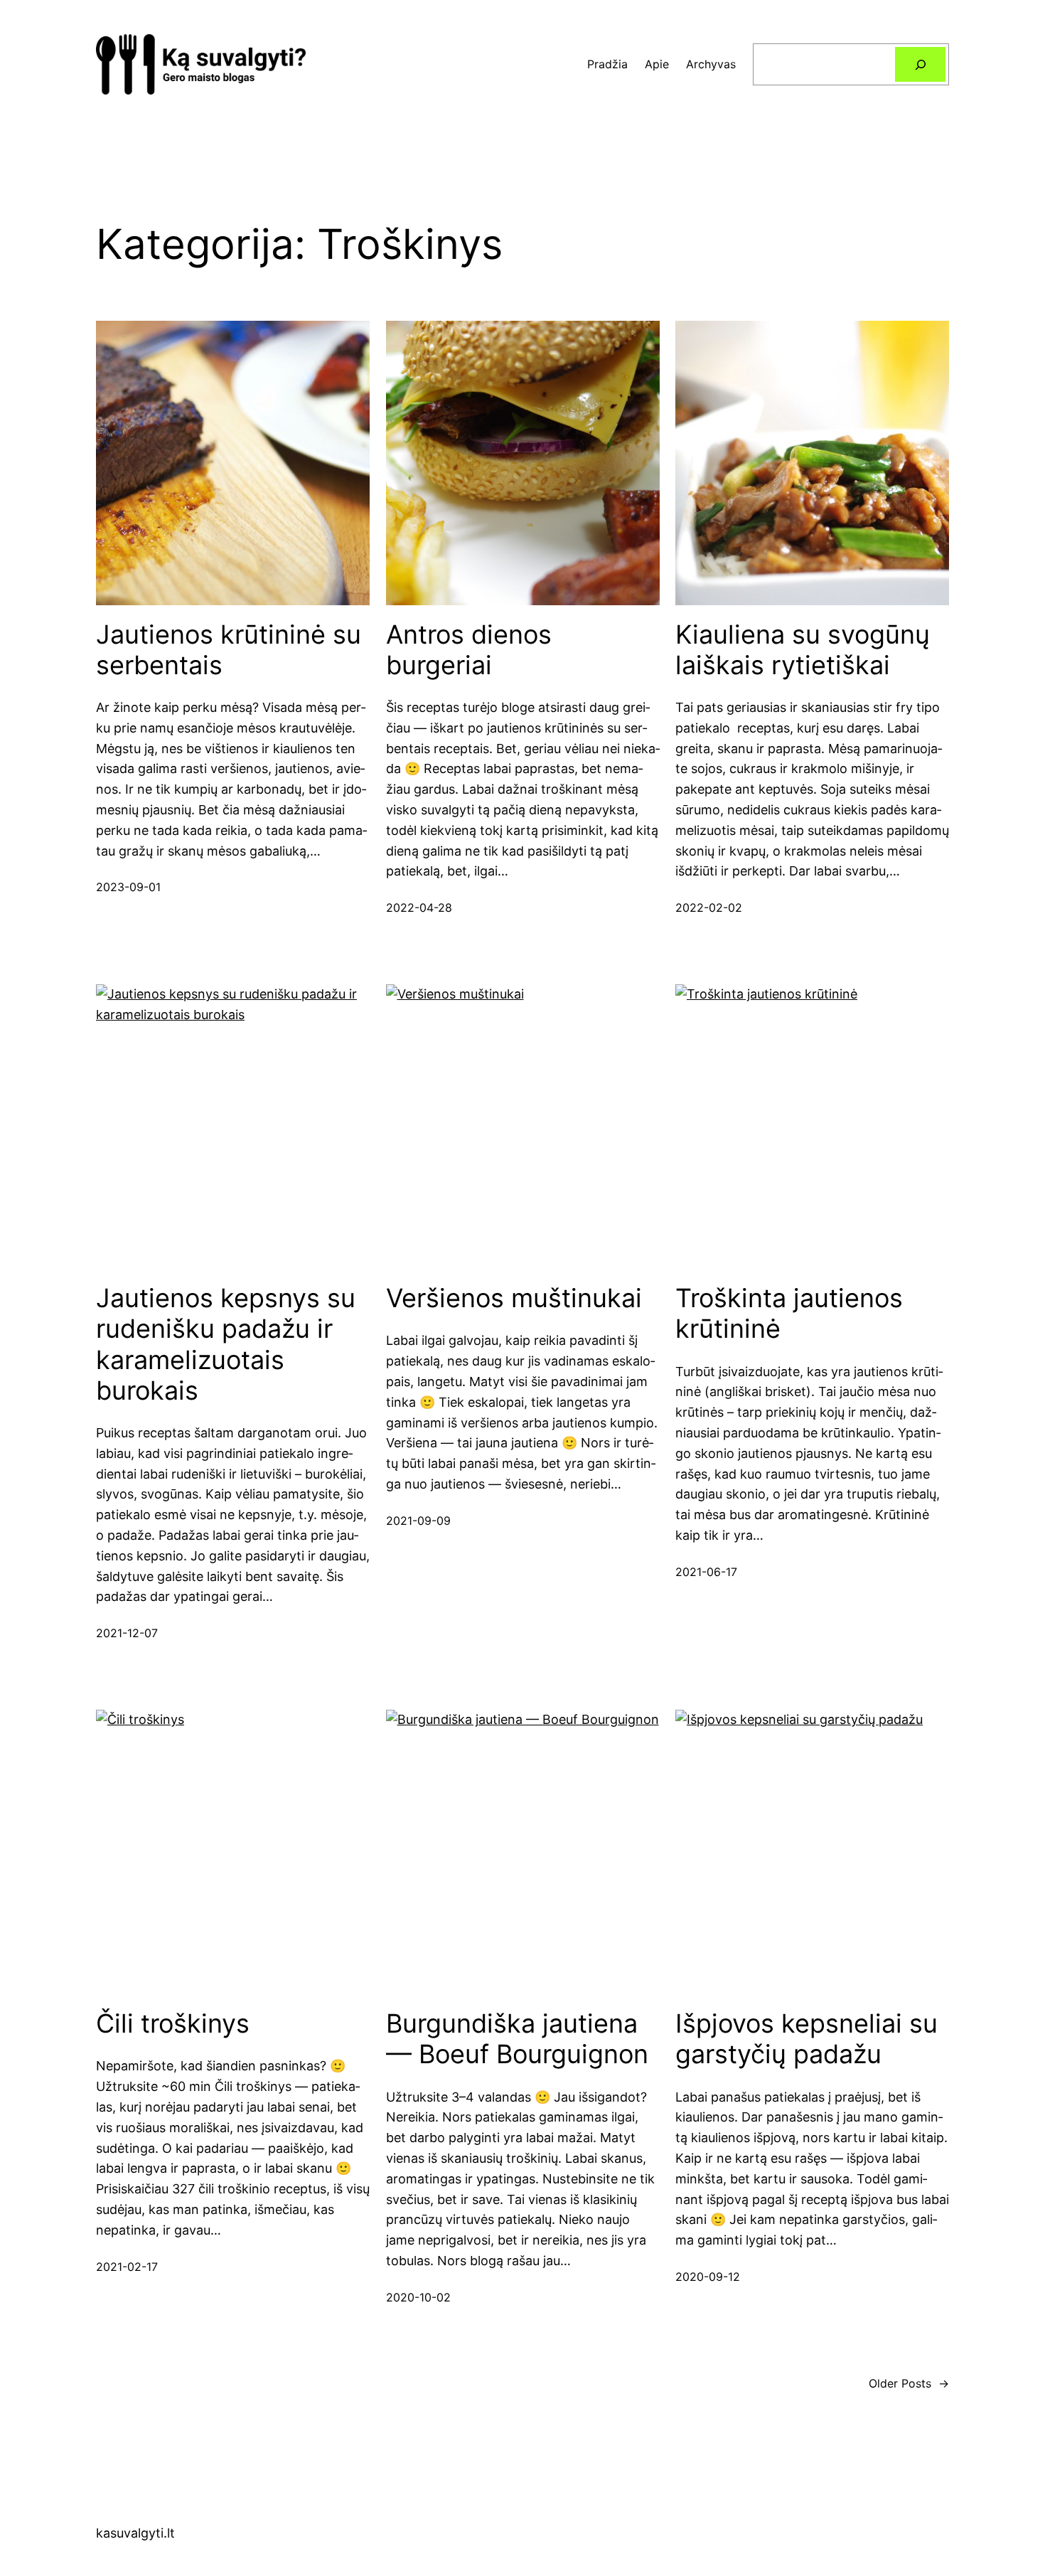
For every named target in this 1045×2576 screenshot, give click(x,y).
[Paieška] (920, 64)
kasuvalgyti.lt (135, 2533)
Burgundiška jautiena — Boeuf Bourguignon (517, 2039)
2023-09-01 (128, 887)
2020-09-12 (708, 2277)
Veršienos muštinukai (514, 1298)
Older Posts (909, 2383)
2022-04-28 (419, 908)
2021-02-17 (127, 2267)
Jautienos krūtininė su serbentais (229, 650)
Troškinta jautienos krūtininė (789, 1314)
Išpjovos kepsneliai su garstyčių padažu (806, 2039)
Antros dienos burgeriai (469, 650)
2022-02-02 (709, 908)
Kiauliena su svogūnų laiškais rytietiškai (803, 650)
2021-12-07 (127, 1633)
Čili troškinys (173, 2024)
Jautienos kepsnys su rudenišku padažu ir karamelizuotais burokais (226, 1345)
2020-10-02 (418, 2297)
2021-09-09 (418, 1521)
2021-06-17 (706, 1572)
